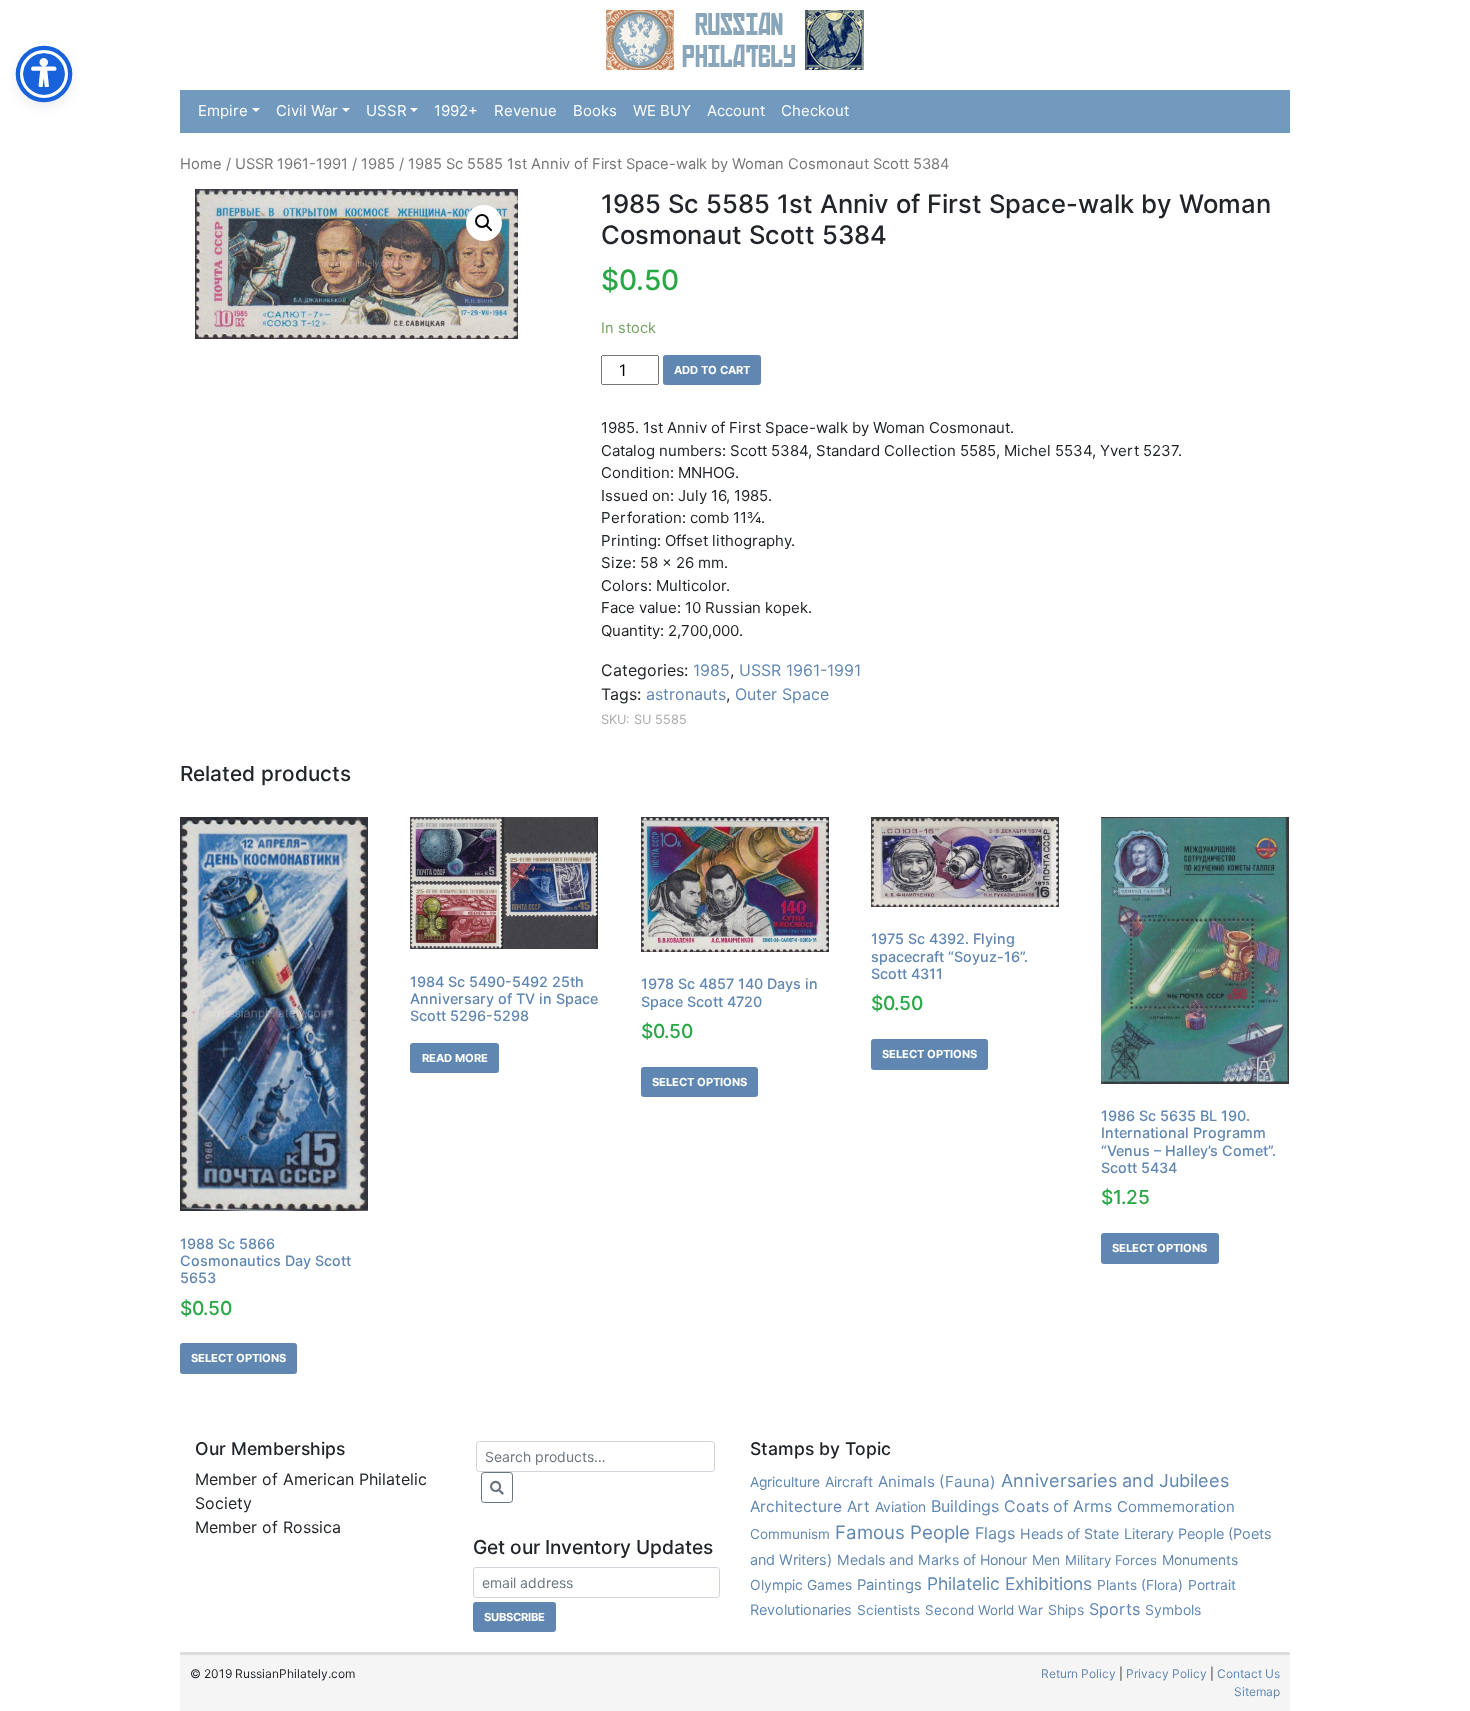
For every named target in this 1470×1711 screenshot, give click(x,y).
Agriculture (785, 1482)
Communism (790, 1534)
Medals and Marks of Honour (932, 1559)
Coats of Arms (1058, 1506)
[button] (484, 223)
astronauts (686, 694)
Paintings (889, 1585)
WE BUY (662, 110)
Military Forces (1111, 1560)
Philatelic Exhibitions (1009, 1583)
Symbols (1173, 1609)
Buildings (965, 1506)
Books (595, 110)
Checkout (815, 110)
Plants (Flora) (1140, 1585)
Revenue (525, 110)
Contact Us (1248, 1673)
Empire (223, 110)
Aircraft (849, 1481)
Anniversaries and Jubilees (1115, 1480)
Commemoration (1176, 1506)
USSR (386, 110)
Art (858, 1506)
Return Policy (1078, 1673)
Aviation (900, 1506)
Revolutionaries (801, 1610)
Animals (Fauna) (937, 1481)
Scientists (888, 1610)
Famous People (902, 1532)
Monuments (1200, 1560)
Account (736, 110)
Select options (238, 1358)
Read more (455, 1058)
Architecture (796, 1506)
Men (1046, 1559)
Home (201, 164)
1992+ (456, 110)
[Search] (497, 1487)
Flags (995, 1533)
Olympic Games (801, 1585)
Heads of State (1069, 1533)
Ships (1066, 1609)
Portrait (1212, 1585)
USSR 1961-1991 (291, 164)
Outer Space (782, 694)
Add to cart (712, 370)
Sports (1114, 1609)
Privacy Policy (1166, 1673)
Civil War (307, 110)
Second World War (984, 1610)
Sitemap (1257, 1691)
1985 (378, 164)
